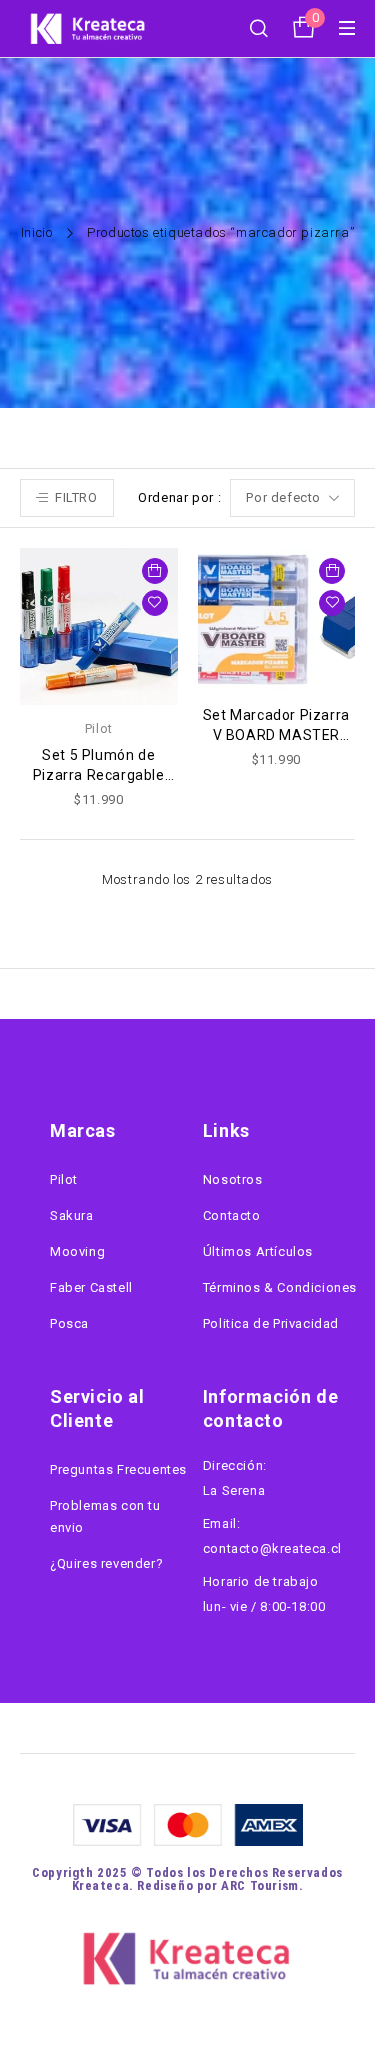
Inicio (37, 232)
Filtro (76, 497)
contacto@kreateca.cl (272, 1548)
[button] (155, 571)
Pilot (99, 728)
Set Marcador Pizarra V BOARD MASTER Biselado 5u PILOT (276, 735)
